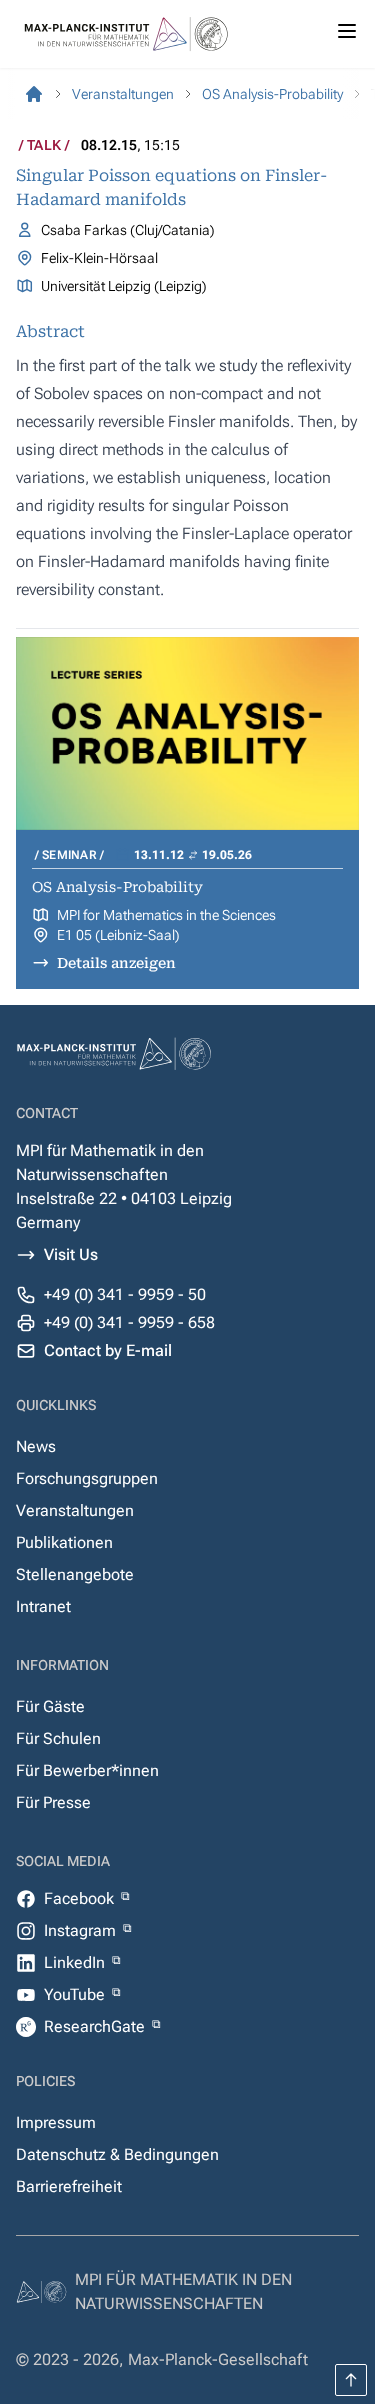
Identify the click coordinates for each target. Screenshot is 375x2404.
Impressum (56, 2122)
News (36, 1446)
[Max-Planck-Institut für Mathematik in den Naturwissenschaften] (34, 94)
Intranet (43, 1606)
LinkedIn (76, 1962)
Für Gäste (50, 1706)
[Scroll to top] (351, 2380)
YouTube (76, 1994)
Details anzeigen (116, 963)
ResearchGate (96, 2026)
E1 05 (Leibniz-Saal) (118, 935)
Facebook (81, 1898)
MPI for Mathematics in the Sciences (166, 915)
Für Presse (53, 1802)
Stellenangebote (75, 1574)
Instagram (82, 1930)
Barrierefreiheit (69, 2186)
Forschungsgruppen (87, 1478)
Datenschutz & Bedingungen (117, 2154)
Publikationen (64, 1542)
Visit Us (71, 1254)
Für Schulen (58, 1738)
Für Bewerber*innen (87, 1770)
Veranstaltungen (75, 1510)
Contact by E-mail (108, 1350)
